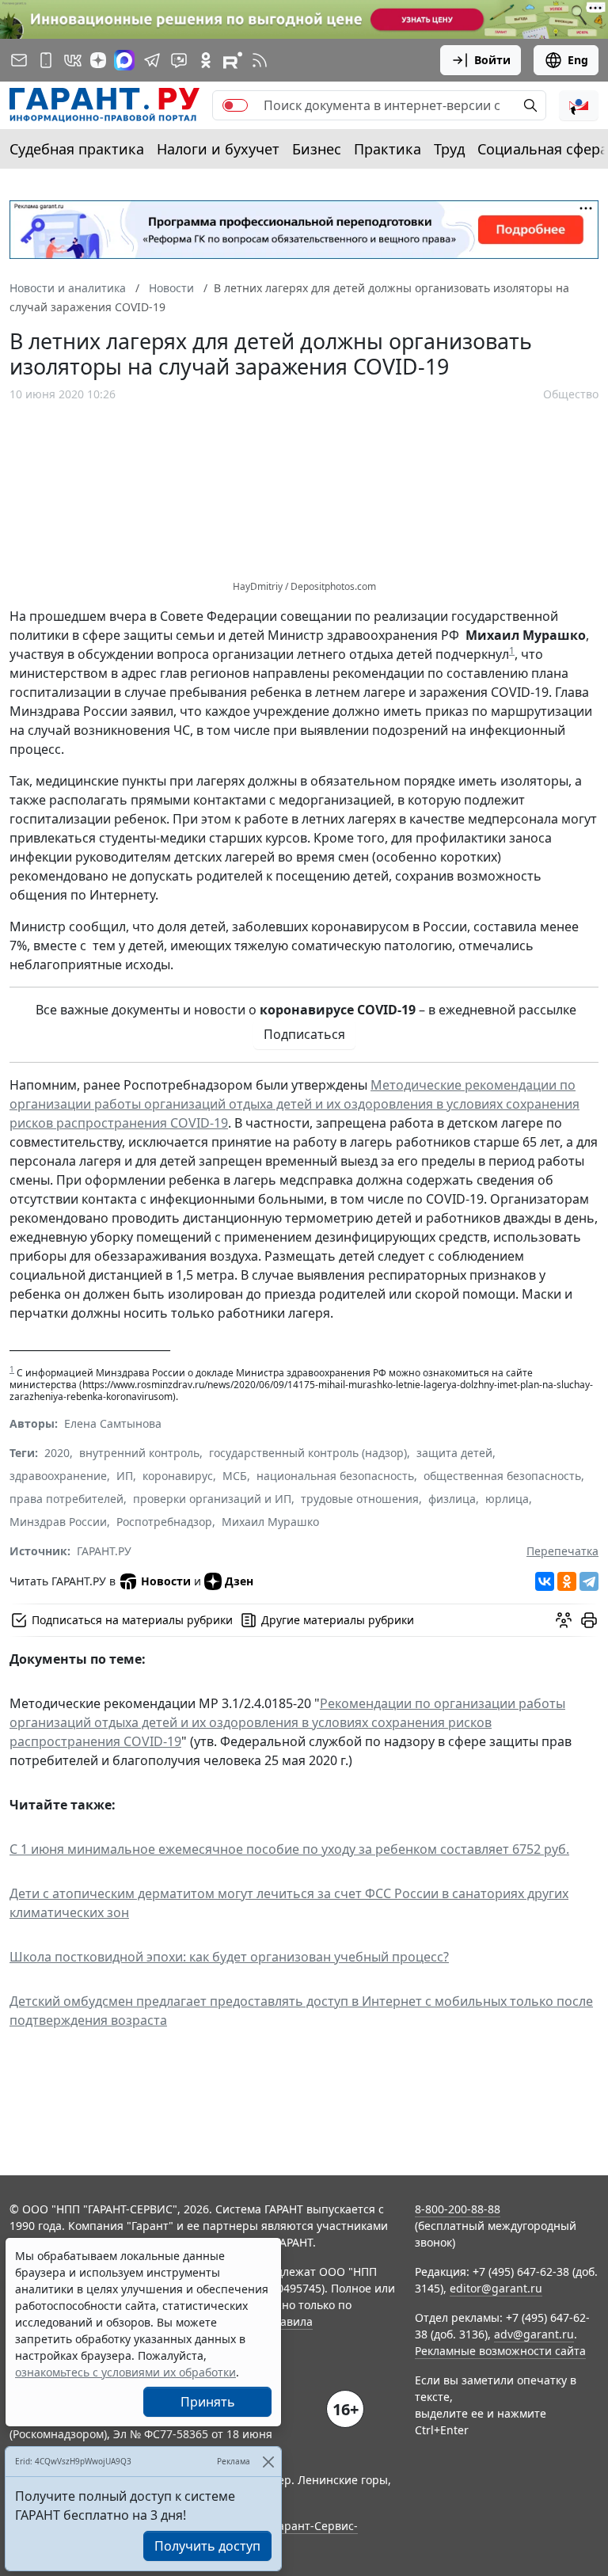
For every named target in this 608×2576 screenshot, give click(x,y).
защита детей (454, 1453)
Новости (166, 1581)
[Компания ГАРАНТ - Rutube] (233, 60)
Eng (578, 60)
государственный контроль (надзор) (308, 1453)
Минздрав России (58, 1522)
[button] (579, 105)
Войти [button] (492, 60)
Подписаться (304, 1034)
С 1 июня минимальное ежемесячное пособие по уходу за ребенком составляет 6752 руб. (289, 1849)
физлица (452, 1499)
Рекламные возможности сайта (500, 2351)
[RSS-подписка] (260, 60)
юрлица (507, 1499)
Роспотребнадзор (164, 1522)
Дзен (239, 1581)
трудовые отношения (360, 1499)
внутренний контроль (139, 1453)
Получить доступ (207, 2546)
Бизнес (317, 149)
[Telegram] (589, 1581)
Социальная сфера (543, 149)
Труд (449, 149)
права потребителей (66, 1499)
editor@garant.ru (496, 2288)
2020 (57, 1453)
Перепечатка (562, 1551)
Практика (388, 149)
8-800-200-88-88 (458, 2209)
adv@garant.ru (534, 2334)
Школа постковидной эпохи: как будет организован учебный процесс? (229, 1957)
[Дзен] (98, 60)
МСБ (235, 1476)
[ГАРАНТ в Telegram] (152, 60)
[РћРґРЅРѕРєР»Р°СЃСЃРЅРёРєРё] (567, 1581)
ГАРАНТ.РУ (104, 1551)
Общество (571, 394)
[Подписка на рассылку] (19, 60)
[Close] (268, 2462)
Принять (208, 2402)
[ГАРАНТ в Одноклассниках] (206, 60)
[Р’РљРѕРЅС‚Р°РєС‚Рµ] (545, 1581)
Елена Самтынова (113, 1423)
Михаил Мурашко (270, 1522)
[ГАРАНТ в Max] (124, 60)
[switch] (235, 105)
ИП (125, 1476)
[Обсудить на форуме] (564, 1620)
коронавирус (178, 1476)
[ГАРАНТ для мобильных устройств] (46, 60)
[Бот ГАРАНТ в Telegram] (179, 60)
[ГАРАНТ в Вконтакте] (73, 60)
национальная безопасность (335, 1476)
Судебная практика (77, 149)
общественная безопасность (502, 1476)
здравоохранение (58, 1476)
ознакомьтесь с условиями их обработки (125, 2372)
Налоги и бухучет (218, 149)
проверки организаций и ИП (212, 1499)
